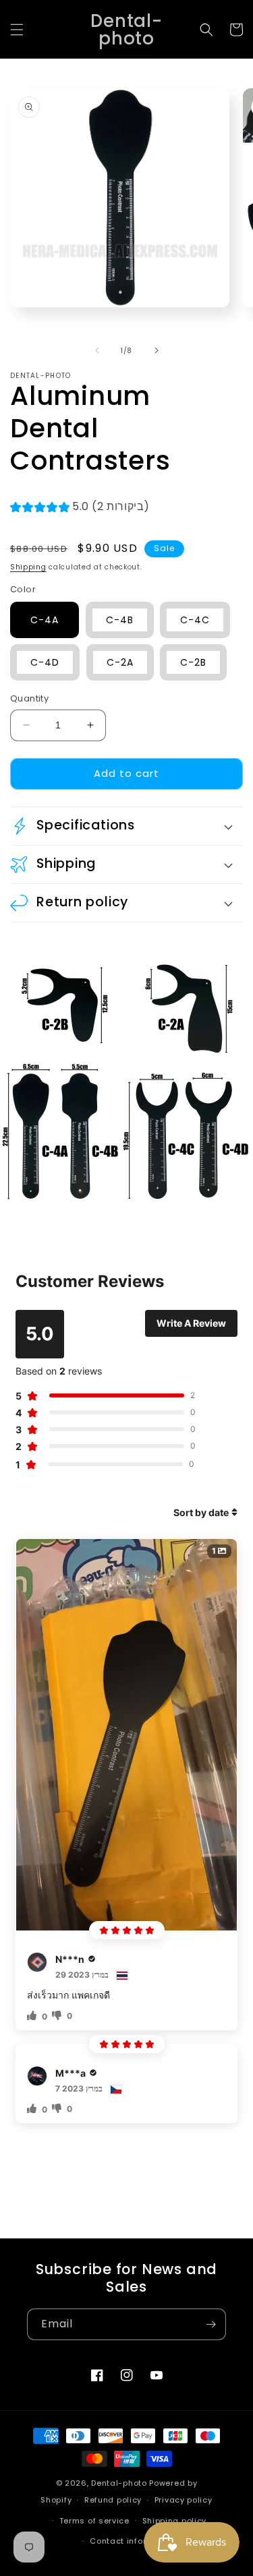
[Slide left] (97, 350)
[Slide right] (157, 350)
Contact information (133, 2541)
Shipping (28, 567)
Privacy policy (184, 2500)
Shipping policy (175, 2521)
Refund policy (113, 2500)
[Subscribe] (210, 2324)
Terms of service (94, 2521)
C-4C (195, 620)
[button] (17, 30)
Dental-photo (119, 2483)
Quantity (29, 698)
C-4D (45, 662)
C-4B (120, 620)
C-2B (193, 662)
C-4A (45, 620)
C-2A (120, 662)
